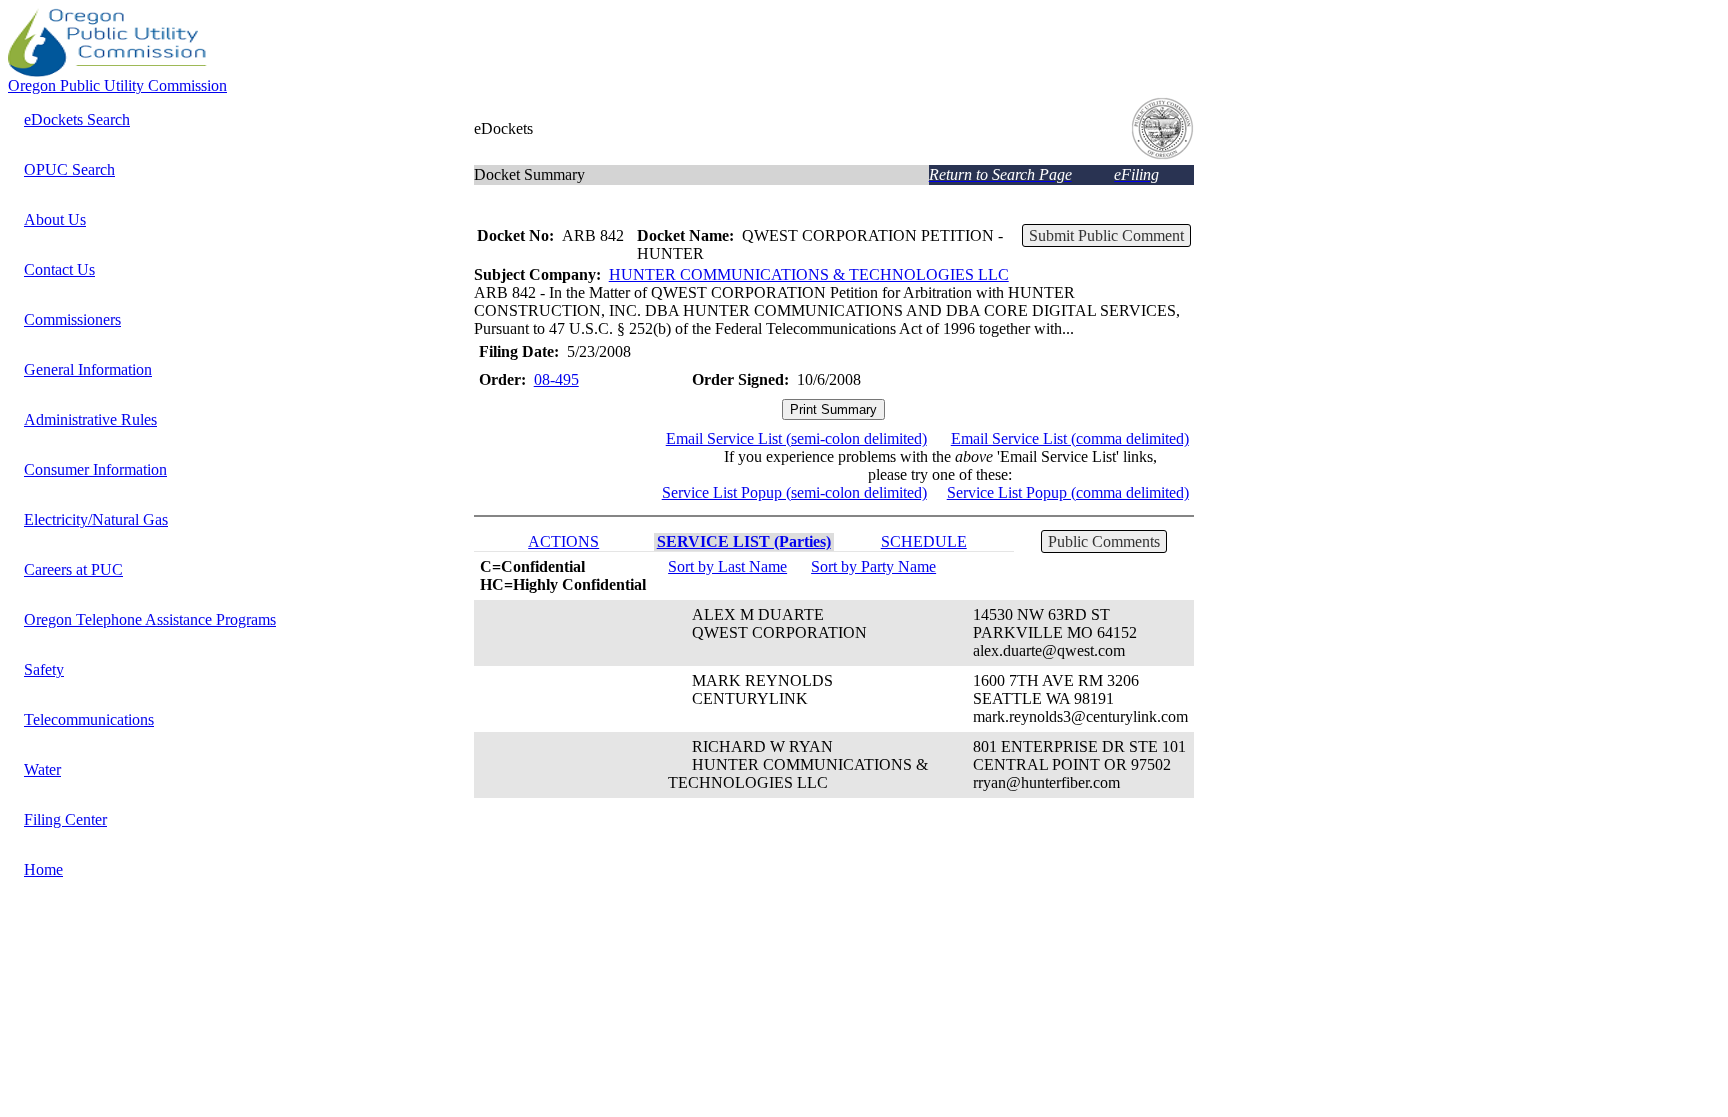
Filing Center (65, 819)
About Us (55, 219)
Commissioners (72, 319)
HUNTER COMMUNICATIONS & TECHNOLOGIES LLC (809, 274)
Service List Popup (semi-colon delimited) (794, 492)
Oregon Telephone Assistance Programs (150, 619)
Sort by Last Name (727, 566)
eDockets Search (77, 119)
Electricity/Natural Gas (96, 519)
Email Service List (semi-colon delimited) (796, 438)
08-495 (556, 379)
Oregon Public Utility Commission (117, 85)
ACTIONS (563, 541)
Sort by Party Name (873, 566)
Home (43, 869)
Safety (44, 669)
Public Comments (1104, 541)
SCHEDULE (924, 541)
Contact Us (59, 269)
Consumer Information (95, 469)
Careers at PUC (73, 569)
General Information (88, 369)
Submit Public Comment (1106, 235)
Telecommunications (89, 719)
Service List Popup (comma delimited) (1068, 492)
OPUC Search (69, 169)
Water (42, 769)
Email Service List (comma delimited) (1070, 438)
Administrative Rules (90, 419)
